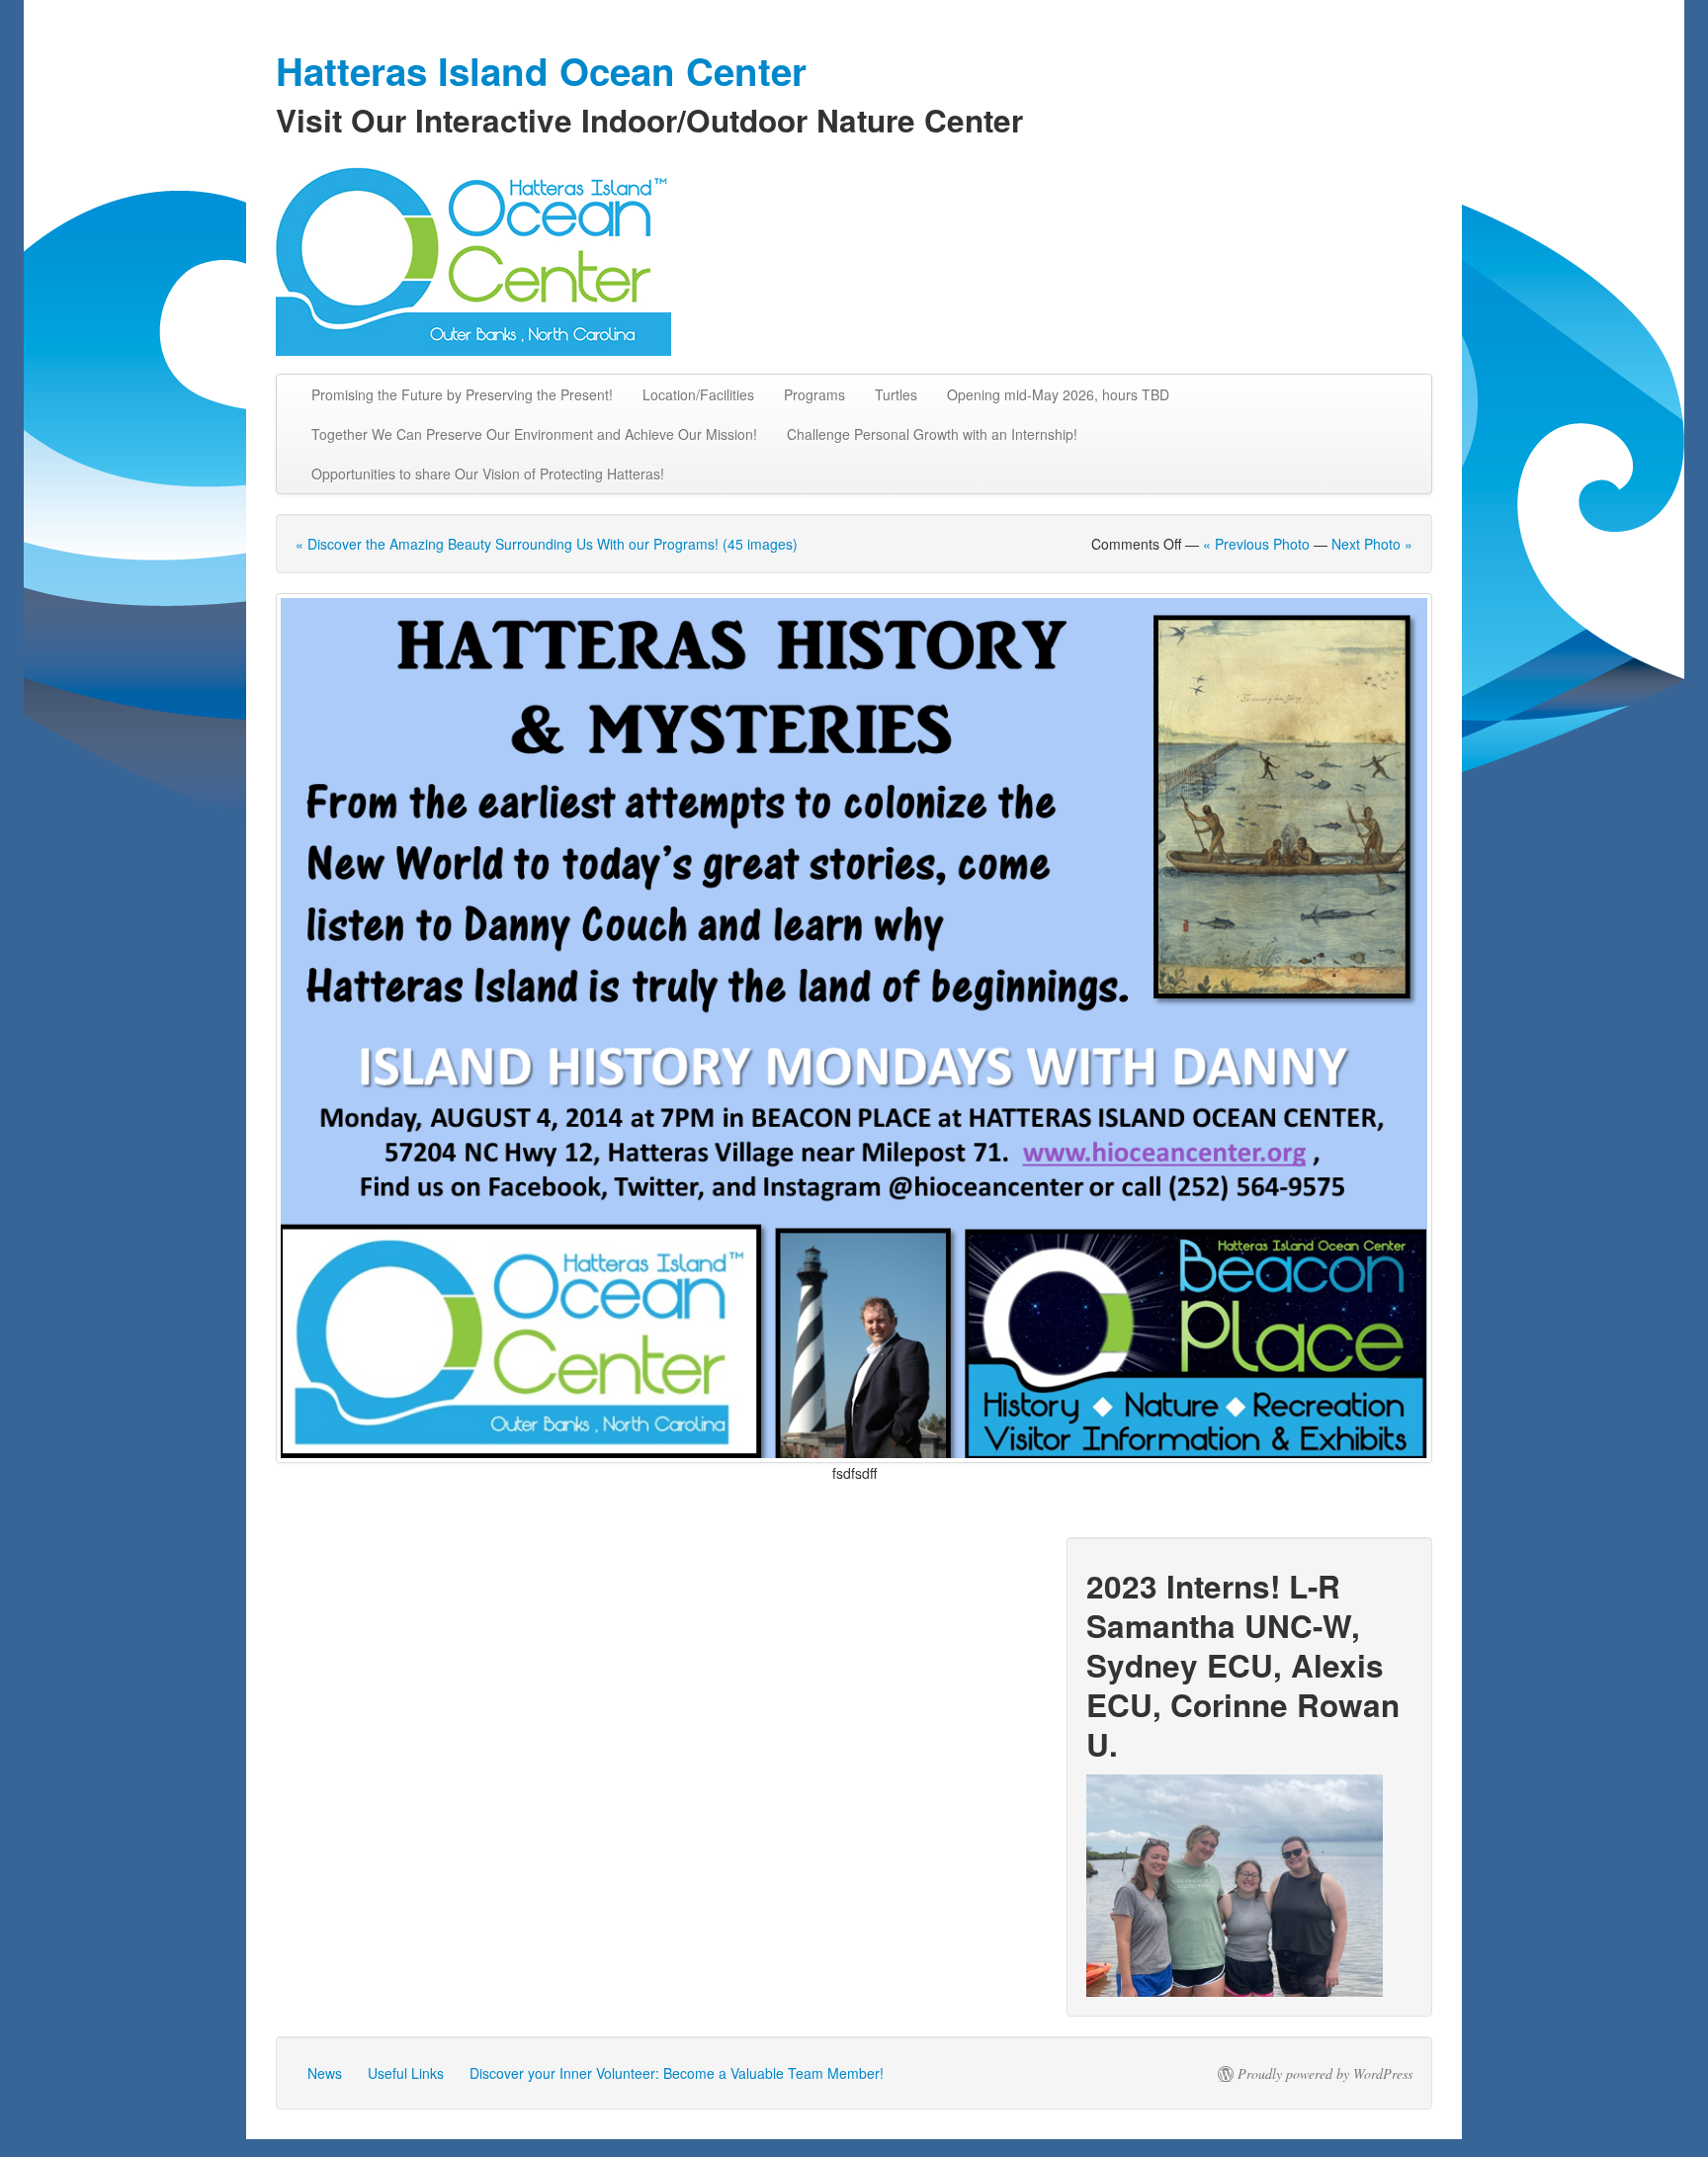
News (325, 2073)
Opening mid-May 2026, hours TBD (1058, 394)
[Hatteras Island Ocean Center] (854, 257)
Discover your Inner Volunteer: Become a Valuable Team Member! (677, 2073)
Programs (814, 394)
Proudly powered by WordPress (1325, 2074)
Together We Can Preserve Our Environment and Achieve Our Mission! (534, 434)
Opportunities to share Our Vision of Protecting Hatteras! (488, 474)
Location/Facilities (698, 394)
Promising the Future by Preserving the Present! (462, 394)
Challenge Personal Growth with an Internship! (932, 434)
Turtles (896, 394)
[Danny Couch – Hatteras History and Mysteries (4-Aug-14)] (854, 1028)
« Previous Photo (1256, 544)
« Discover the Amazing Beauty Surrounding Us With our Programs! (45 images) (547, 544)
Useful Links (406, 2073)
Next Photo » (1372, 544)
